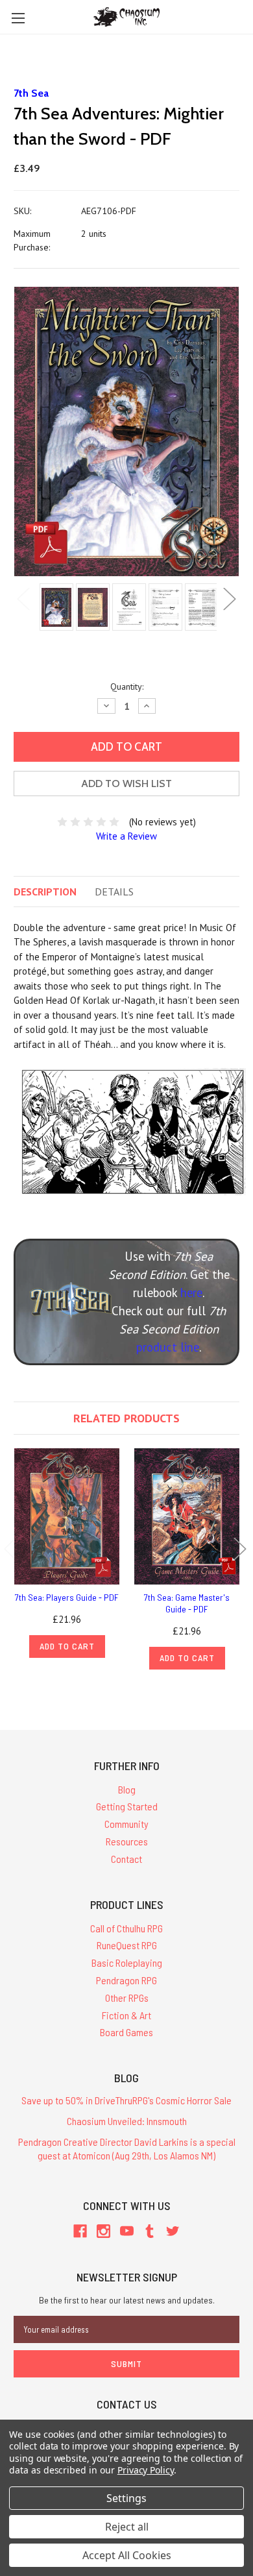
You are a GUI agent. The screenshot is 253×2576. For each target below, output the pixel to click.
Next (230, 599)
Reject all (127, 2527)
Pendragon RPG (126, 1980)
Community (126, 1824)
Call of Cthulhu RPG (126, 1928)
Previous (23, 599)
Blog (127, 1789)
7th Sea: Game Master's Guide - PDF (187, 1603)
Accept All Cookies (127, 2555)
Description (45, 892)
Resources (127, 1841)
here (191, 1293)
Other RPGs (127, 1998)
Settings (126, 2498)
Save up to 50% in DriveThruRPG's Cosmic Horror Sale (126, 2100)
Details (114, 892)
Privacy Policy (146, 2470)
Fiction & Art (126, 2015)
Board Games (126, 2032)
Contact (126, 1859)
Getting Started (127, 1806)
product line (168, 1347)
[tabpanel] (54, 608)
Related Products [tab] (126, 1418)
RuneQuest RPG (127, 1945)
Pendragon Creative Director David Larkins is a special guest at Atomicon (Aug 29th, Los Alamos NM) (127, 2148)
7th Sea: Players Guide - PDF (67, 1597)
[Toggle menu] (18, 18)
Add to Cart (67, 1646)
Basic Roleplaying (127, 1962)
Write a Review (126, 836)
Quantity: (127, 687)
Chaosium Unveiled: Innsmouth (127, 2121)
